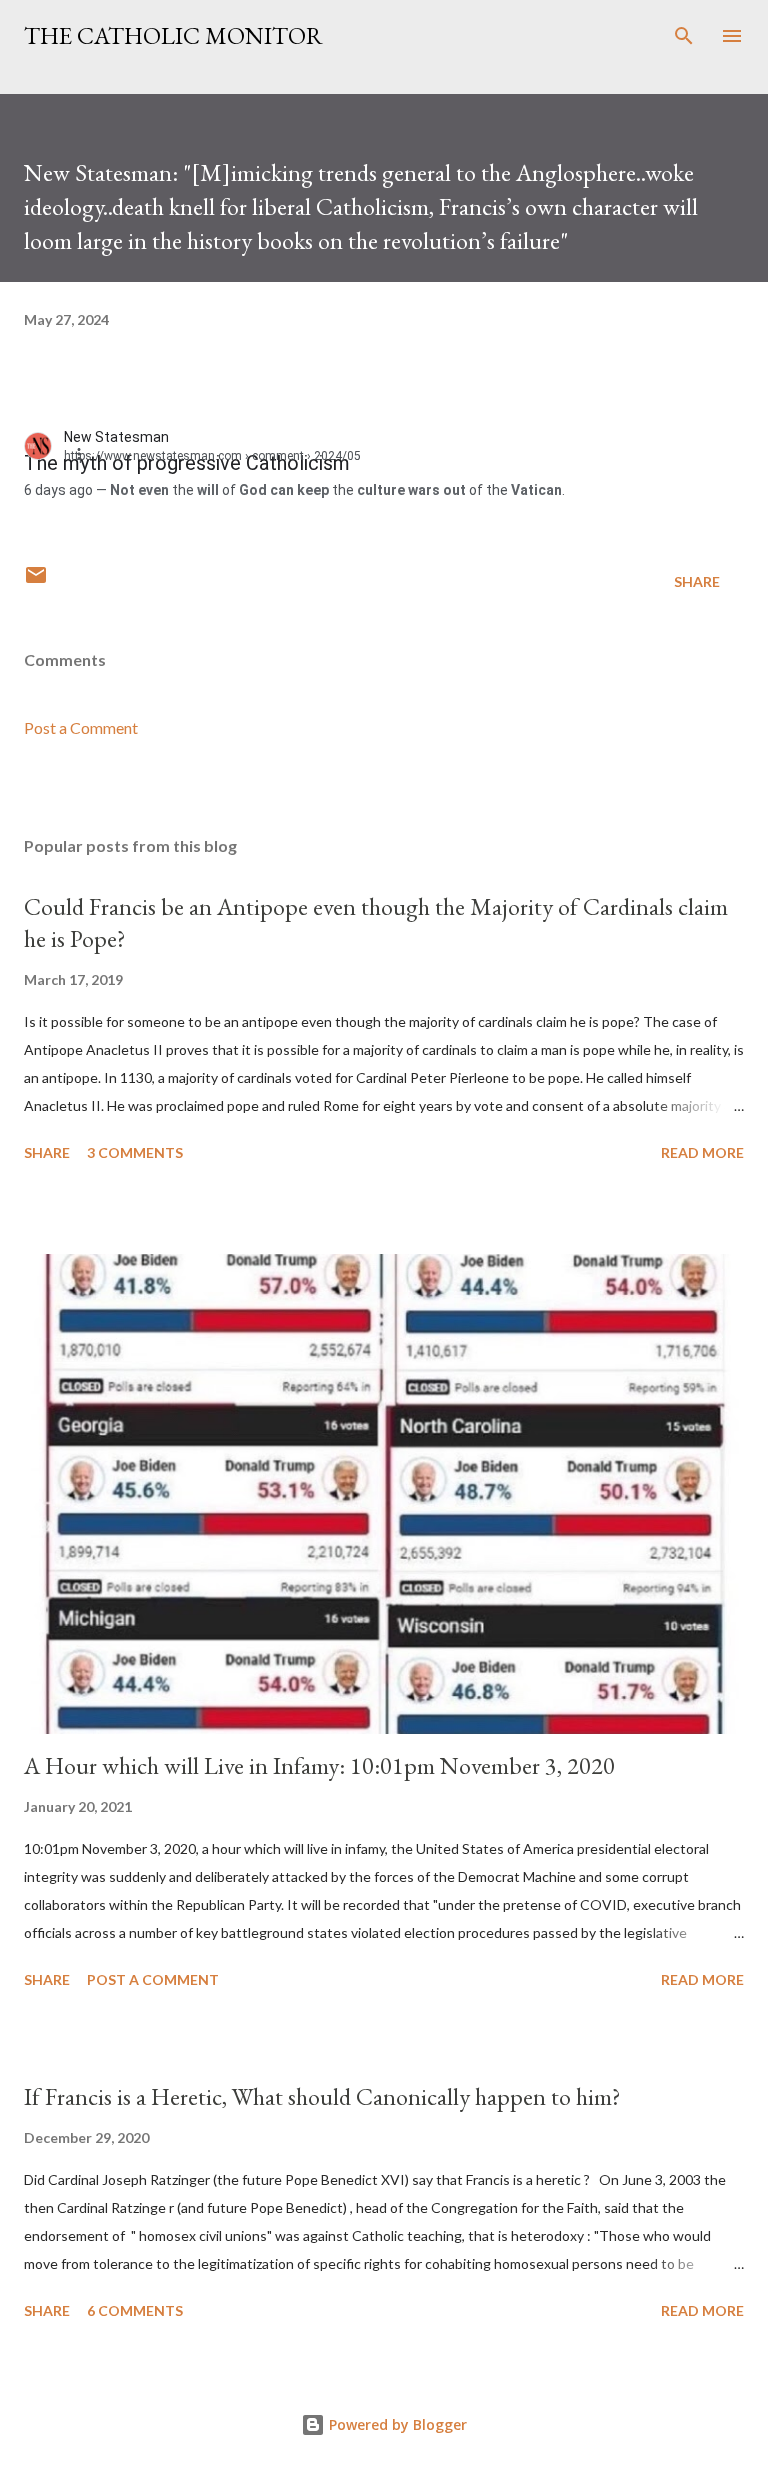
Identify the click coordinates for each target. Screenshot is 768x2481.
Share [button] (697, 581)
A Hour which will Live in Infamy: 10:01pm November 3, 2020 (319, 1765)
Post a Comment (81, 727)
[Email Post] (36, 581)
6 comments (135, 2310)
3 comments (135, 1152)
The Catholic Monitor (173, 35)
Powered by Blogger (396, 2424)
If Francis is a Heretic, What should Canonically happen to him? (322, 2096)
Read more (702, 1152)
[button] (90, 453)
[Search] (684, 36)
